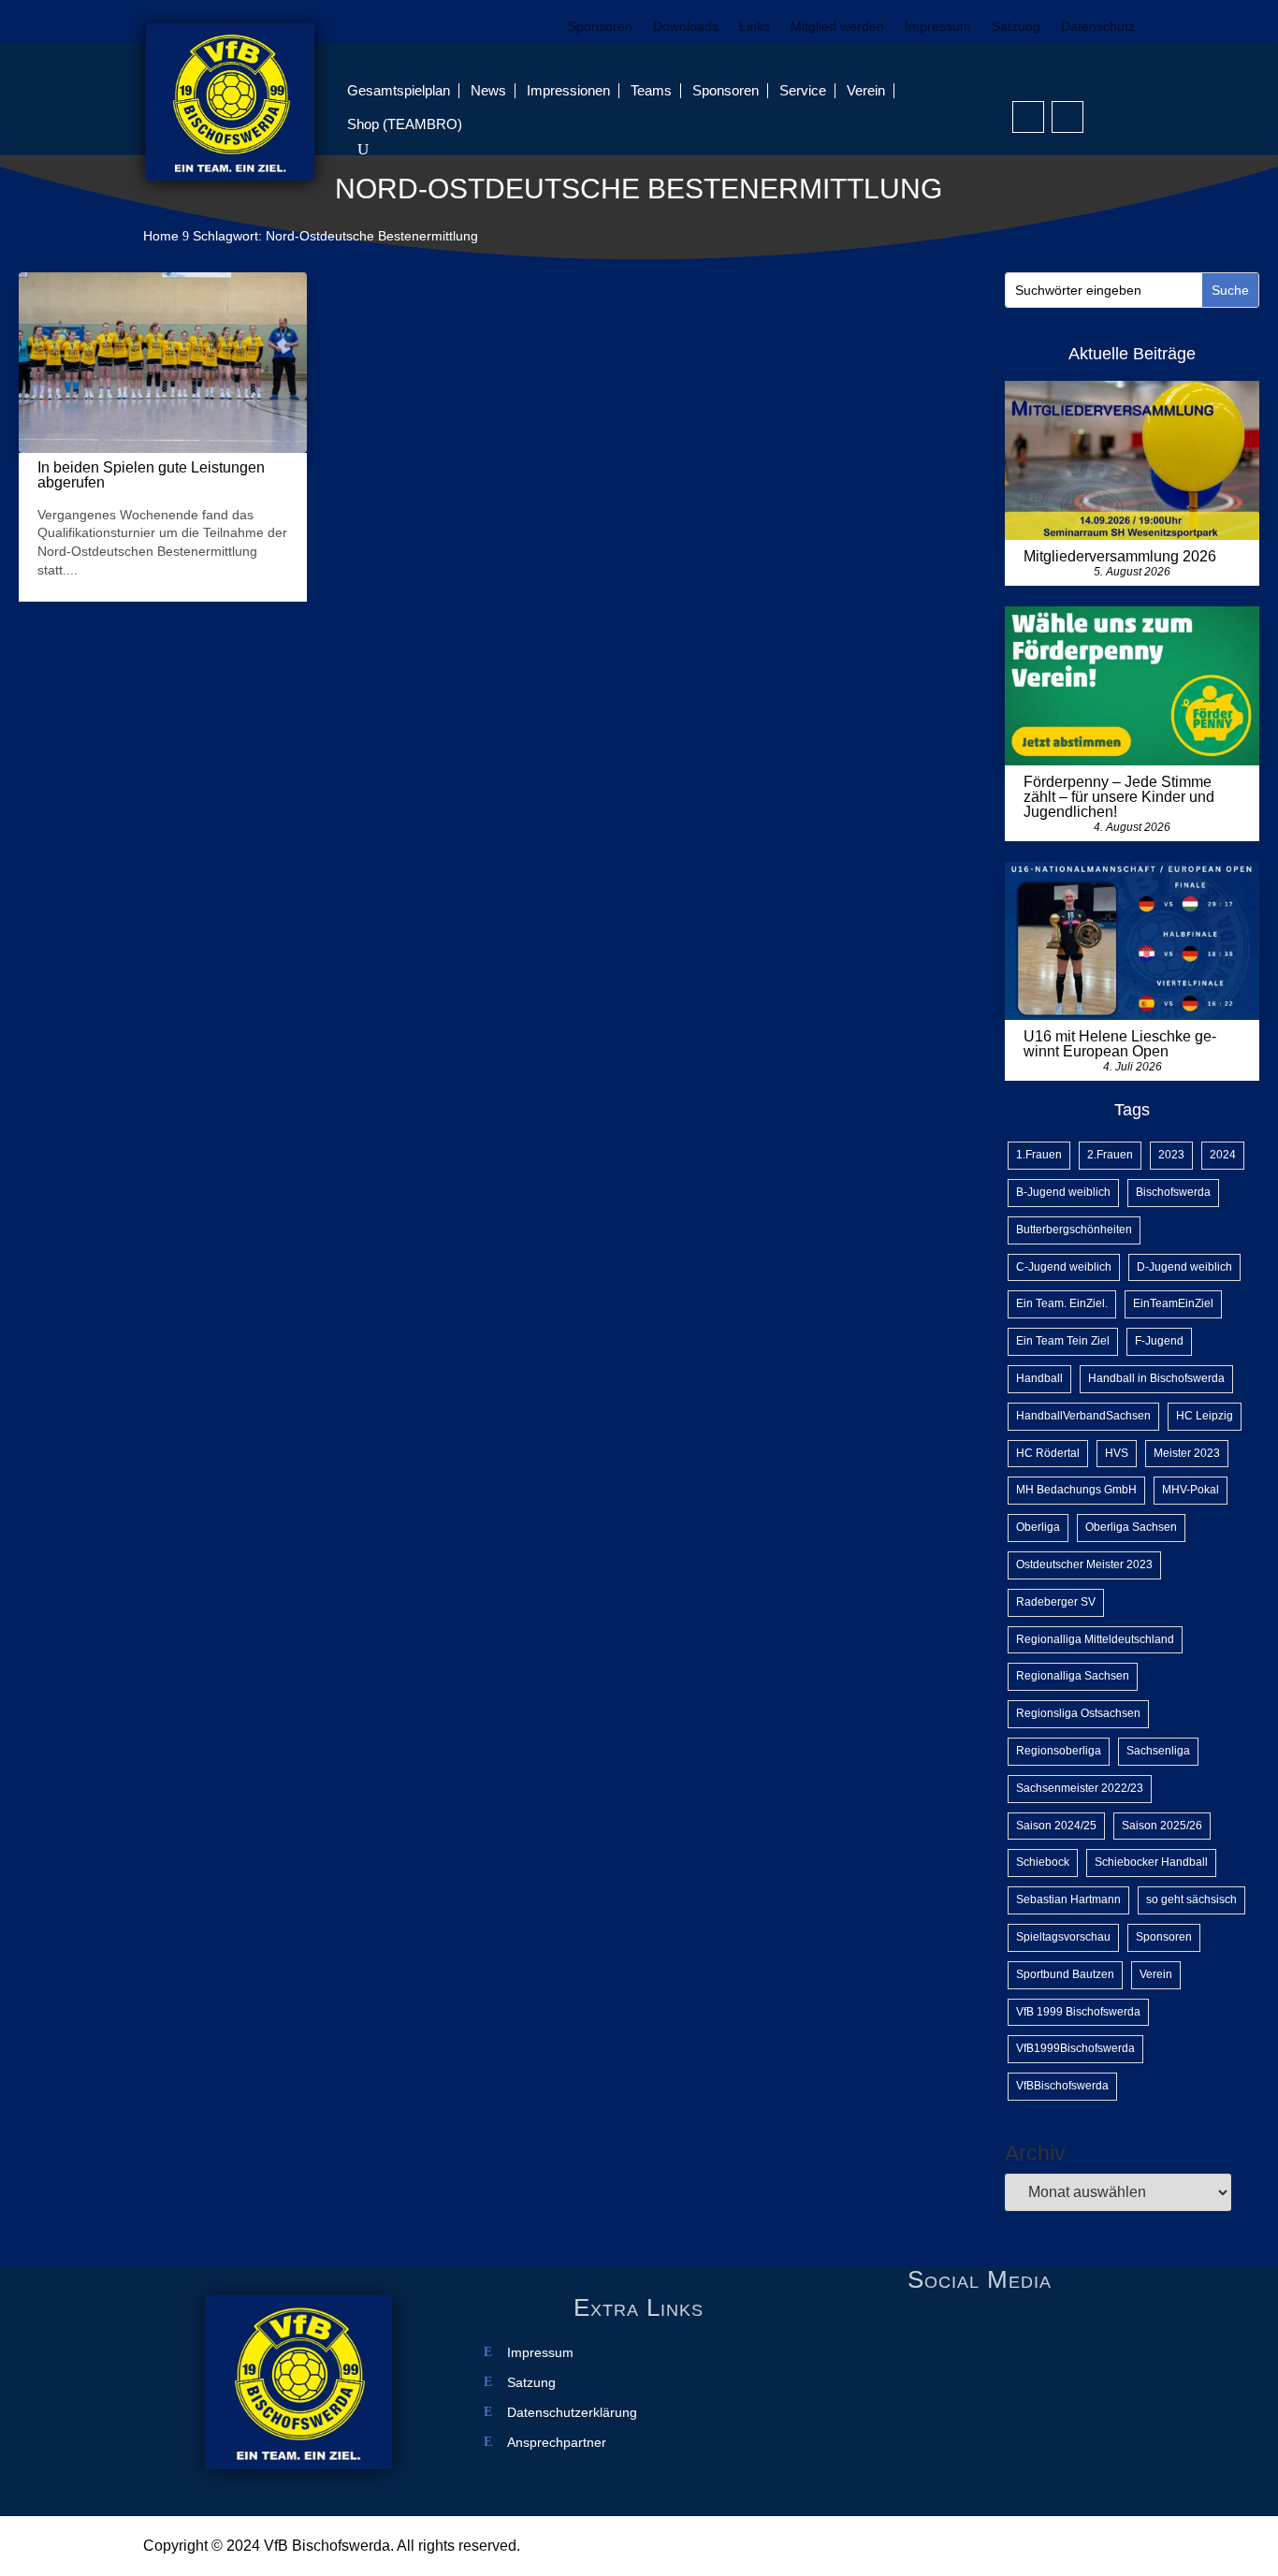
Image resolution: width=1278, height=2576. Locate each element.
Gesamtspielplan (399, 90)
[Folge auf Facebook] (1028, 117)
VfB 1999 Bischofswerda (1078, 2012)
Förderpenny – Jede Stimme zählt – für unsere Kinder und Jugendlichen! (1119, 797)
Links (755, 27)
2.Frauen (1110, 1155)
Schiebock (1043, 1862)
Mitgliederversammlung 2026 (1120, 556)
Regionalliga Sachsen (1073, 1676)
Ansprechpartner (557, 2443)
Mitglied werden (837, 27)
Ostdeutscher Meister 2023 (1084, 1565)
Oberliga (1038, 1527)
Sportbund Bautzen (1065, 1974)
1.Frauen (1039, 1155)
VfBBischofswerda (1062, 2086)
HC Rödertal (1048, 1453)
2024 (1223, 1155)
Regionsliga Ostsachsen (1078, 1713)
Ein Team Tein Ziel (1063, 1341)
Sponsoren (600, 27)
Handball (1039, 1378)
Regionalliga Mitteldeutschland (1095, 1639)
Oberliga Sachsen (1131, 1527)
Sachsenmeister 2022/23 (1080, 1788)
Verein (866, 90)
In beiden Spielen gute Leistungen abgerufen (151, 475)
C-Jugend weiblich (1064, 1267)
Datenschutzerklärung (572, 2413)
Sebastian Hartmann (1068, 1899)
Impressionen (568, 90)
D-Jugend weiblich (1184, 1267)
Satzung (1016, 27)
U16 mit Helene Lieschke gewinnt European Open (1120, 1044)
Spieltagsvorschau (1063, 1937)
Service (803, 90)
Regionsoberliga (1059, 1751)
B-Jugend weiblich (1063, 1192)
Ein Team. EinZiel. (1062, 1303)
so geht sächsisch (1191, 1899)
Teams (651, 90)
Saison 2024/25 (1056, 1826)
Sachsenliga (1158, 1751)
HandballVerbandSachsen (1083, 1416)
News (488, 90)
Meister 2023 (1187, 1453)
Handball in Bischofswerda (1156, 1378)
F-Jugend (1159, 1341)
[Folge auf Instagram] (1067, 117)
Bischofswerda (1173, 1192)
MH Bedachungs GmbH (1076, 1490)
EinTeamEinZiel (1173, 1303)
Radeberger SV (1056, 1602)
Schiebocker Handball (1151, 1862)
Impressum (938, 27)
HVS (1117, 1453)
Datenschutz (1098, 27)
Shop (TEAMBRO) (405, 124)
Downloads (686, 27)
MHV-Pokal (1191, 1490)
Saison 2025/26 (1162, 1826)
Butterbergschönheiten (1074, 1230)
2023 (1171, 1155)
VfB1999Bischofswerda (1075, 2048)
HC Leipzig (1205, 1416)
